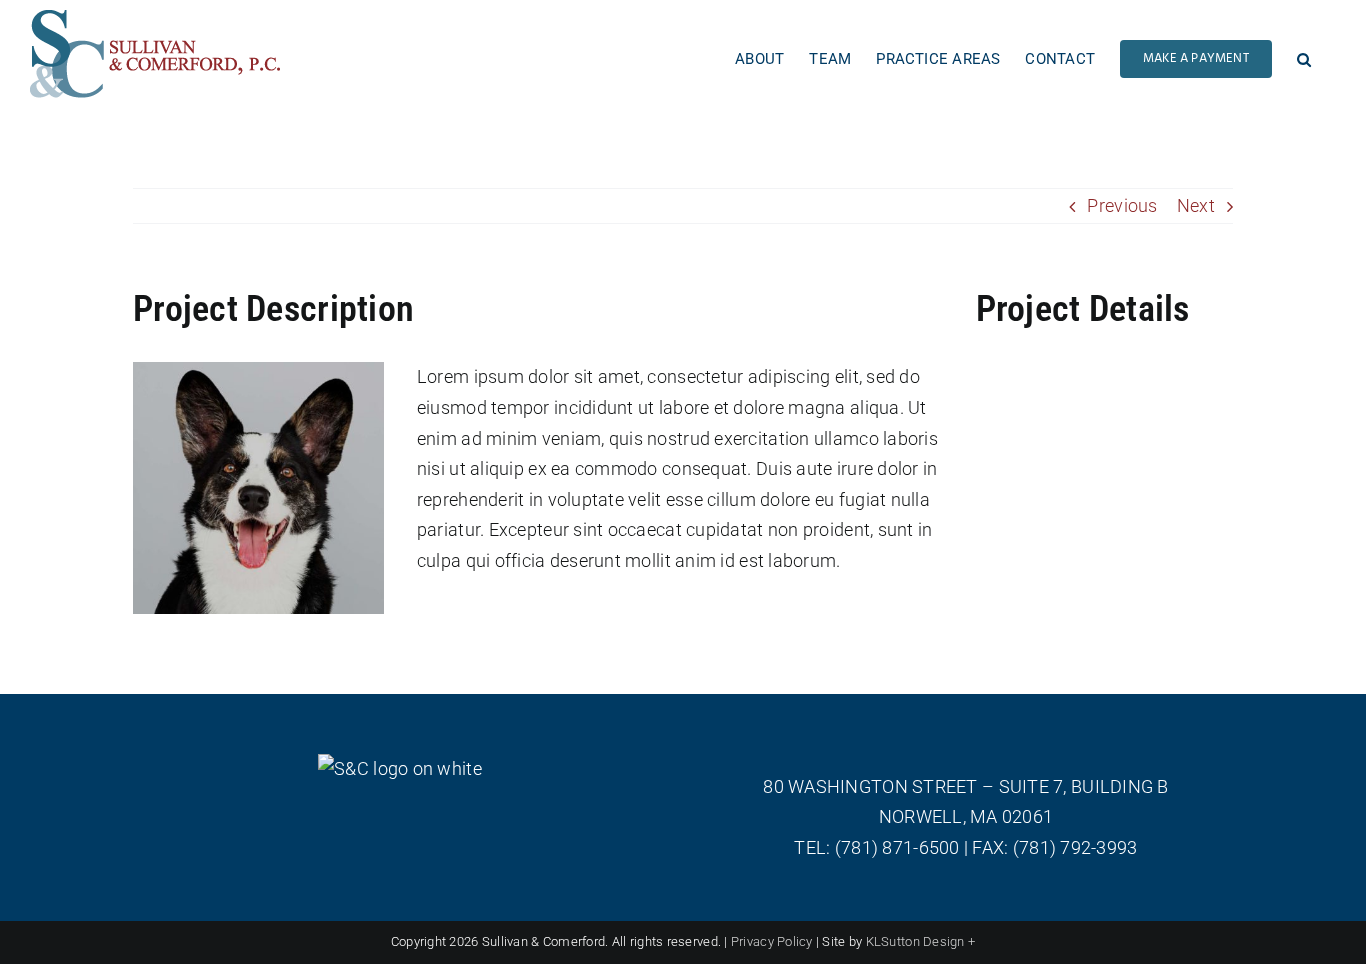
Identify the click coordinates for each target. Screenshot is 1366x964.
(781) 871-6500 (897, 847)
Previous (1122, 205)
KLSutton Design (915, 941)
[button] (1304, 54)
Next (1196, 205)
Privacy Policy (772, 941)
